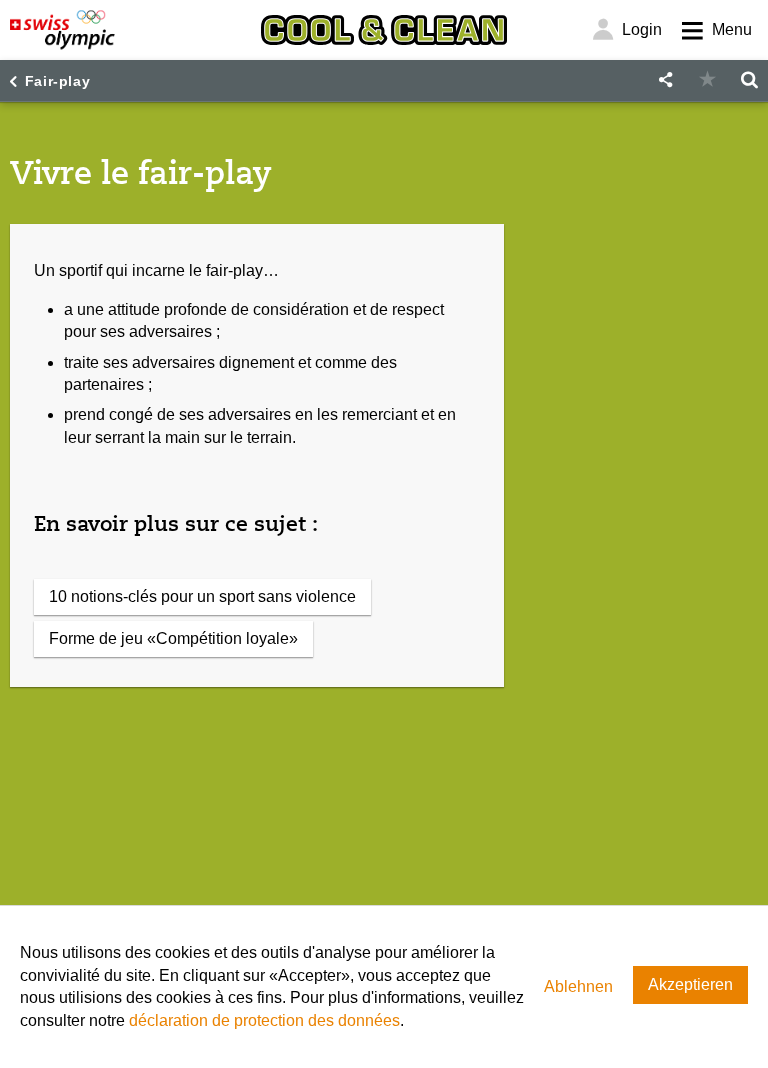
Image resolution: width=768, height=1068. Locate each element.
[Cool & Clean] (384, 30)
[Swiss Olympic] (62, 30)
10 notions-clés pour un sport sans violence (202, 596)
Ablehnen (578, 986)
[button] (665, 80)
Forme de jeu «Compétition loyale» (173, 638)
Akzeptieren (690, 984)
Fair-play (58, 81)
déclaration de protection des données (264, 1020)
